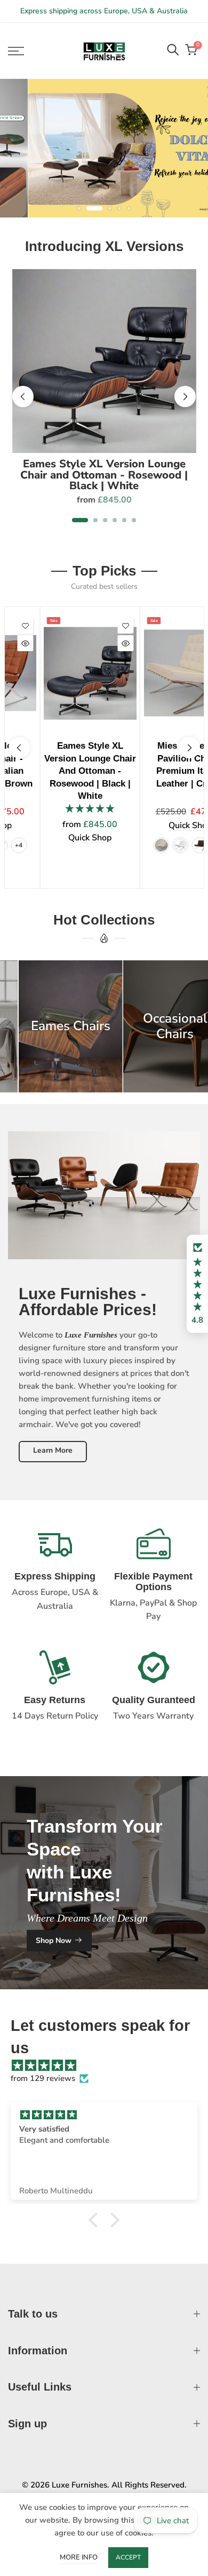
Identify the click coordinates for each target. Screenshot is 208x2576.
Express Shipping (55, 1577)
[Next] (185, 396)
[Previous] (23, 396)
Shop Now (54, 1941)
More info (79, 2557)
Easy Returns (55, 1700)
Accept (128, 2557)
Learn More (53, 1451)
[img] (109, 2066)
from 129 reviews (43, 2079)
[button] (197, 1284)
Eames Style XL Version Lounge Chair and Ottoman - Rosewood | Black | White (104, 475)
